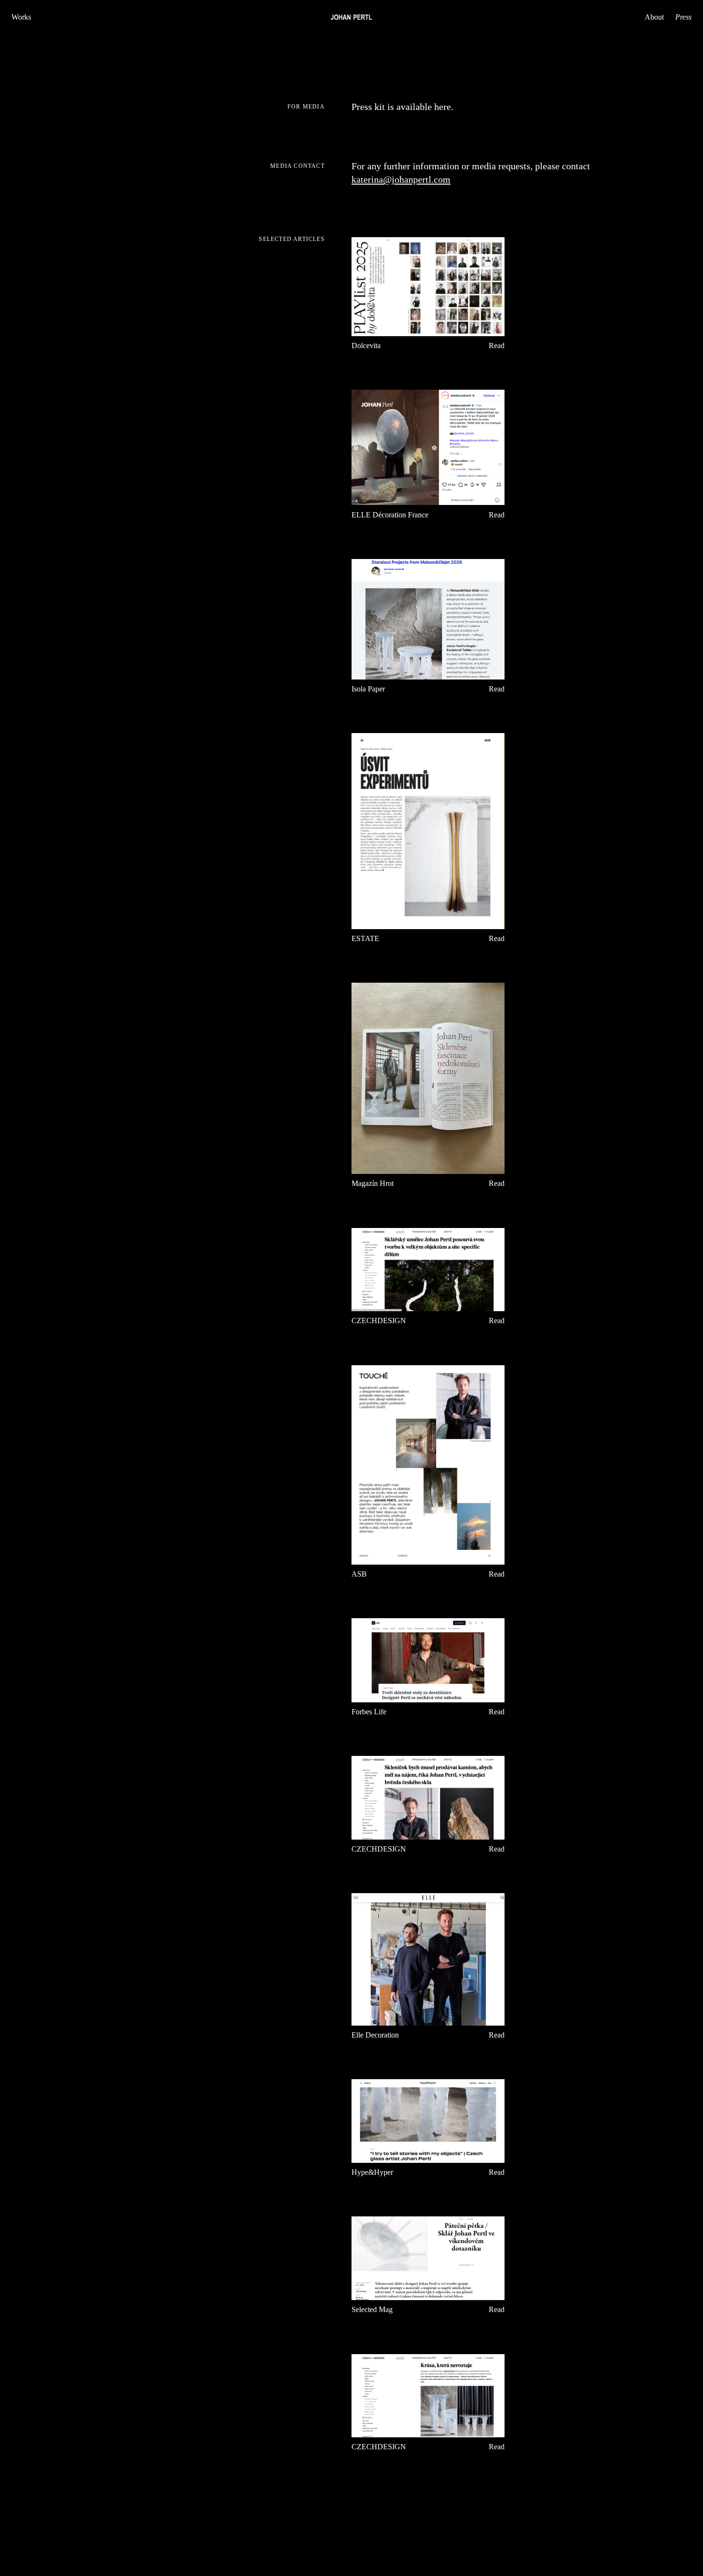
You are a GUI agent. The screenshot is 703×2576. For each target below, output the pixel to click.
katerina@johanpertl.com (401, 179)
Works (21, 17)
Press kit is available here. (402, 107)
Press (683, 17)
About (654, 17)
